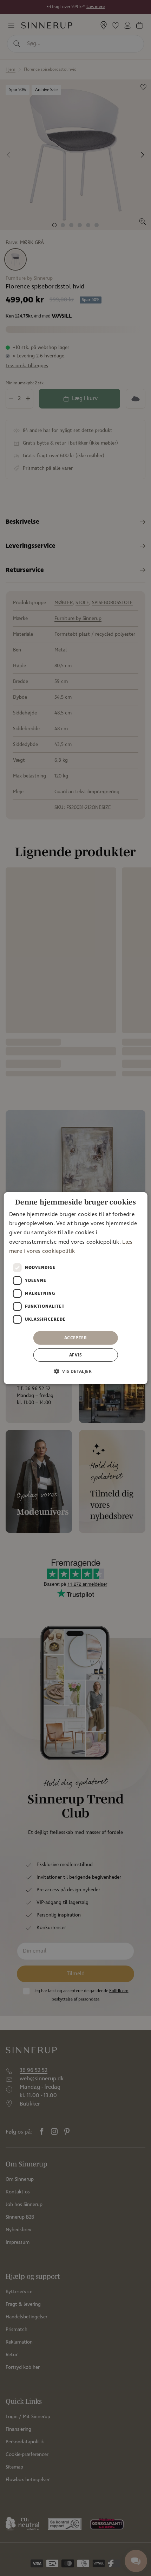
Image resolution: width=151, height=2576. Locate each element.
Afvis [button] (75, 1355)
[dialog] (76, 1288)
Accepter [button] (75, 1338)
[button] (75, 1371)
